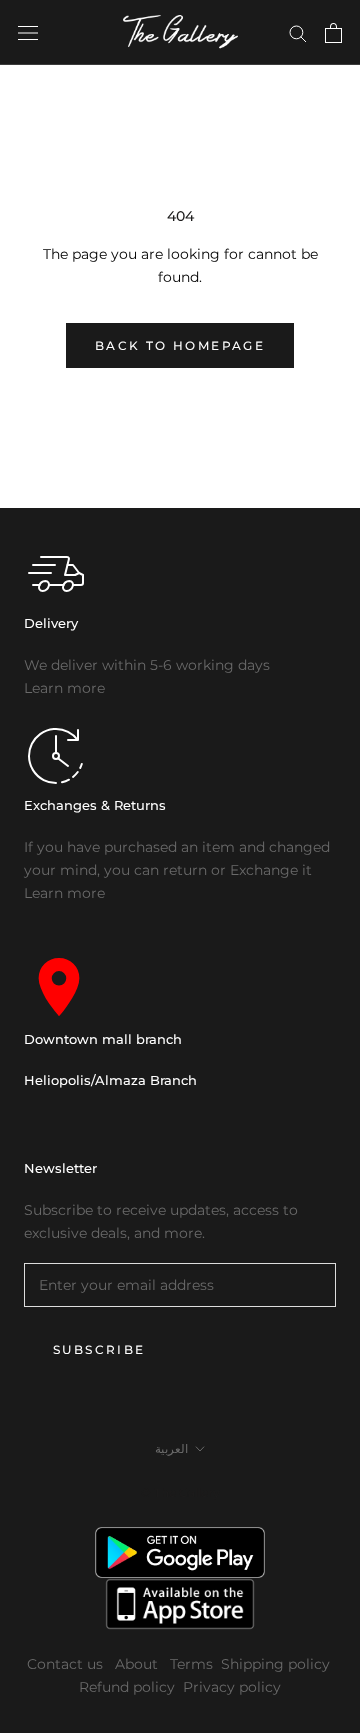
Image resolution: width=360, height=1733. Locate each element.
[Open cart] (333, 33)
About (138, 1664)
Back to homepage (180, 345)
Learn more (64, 688)
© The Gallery (180, 1492)
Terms (191, 1664)
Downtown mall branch (103, 1039)
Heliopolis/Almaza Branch (110, 1080)
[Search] (298, 32)
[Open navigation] (28, 32)
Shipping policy (275, 1664)
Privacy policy (232, 1687)
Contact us (67, 1664)
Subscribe (99, 1349)
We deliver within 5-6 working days (147, 665)
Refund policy (127, 1687)
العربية (171, 1448)
